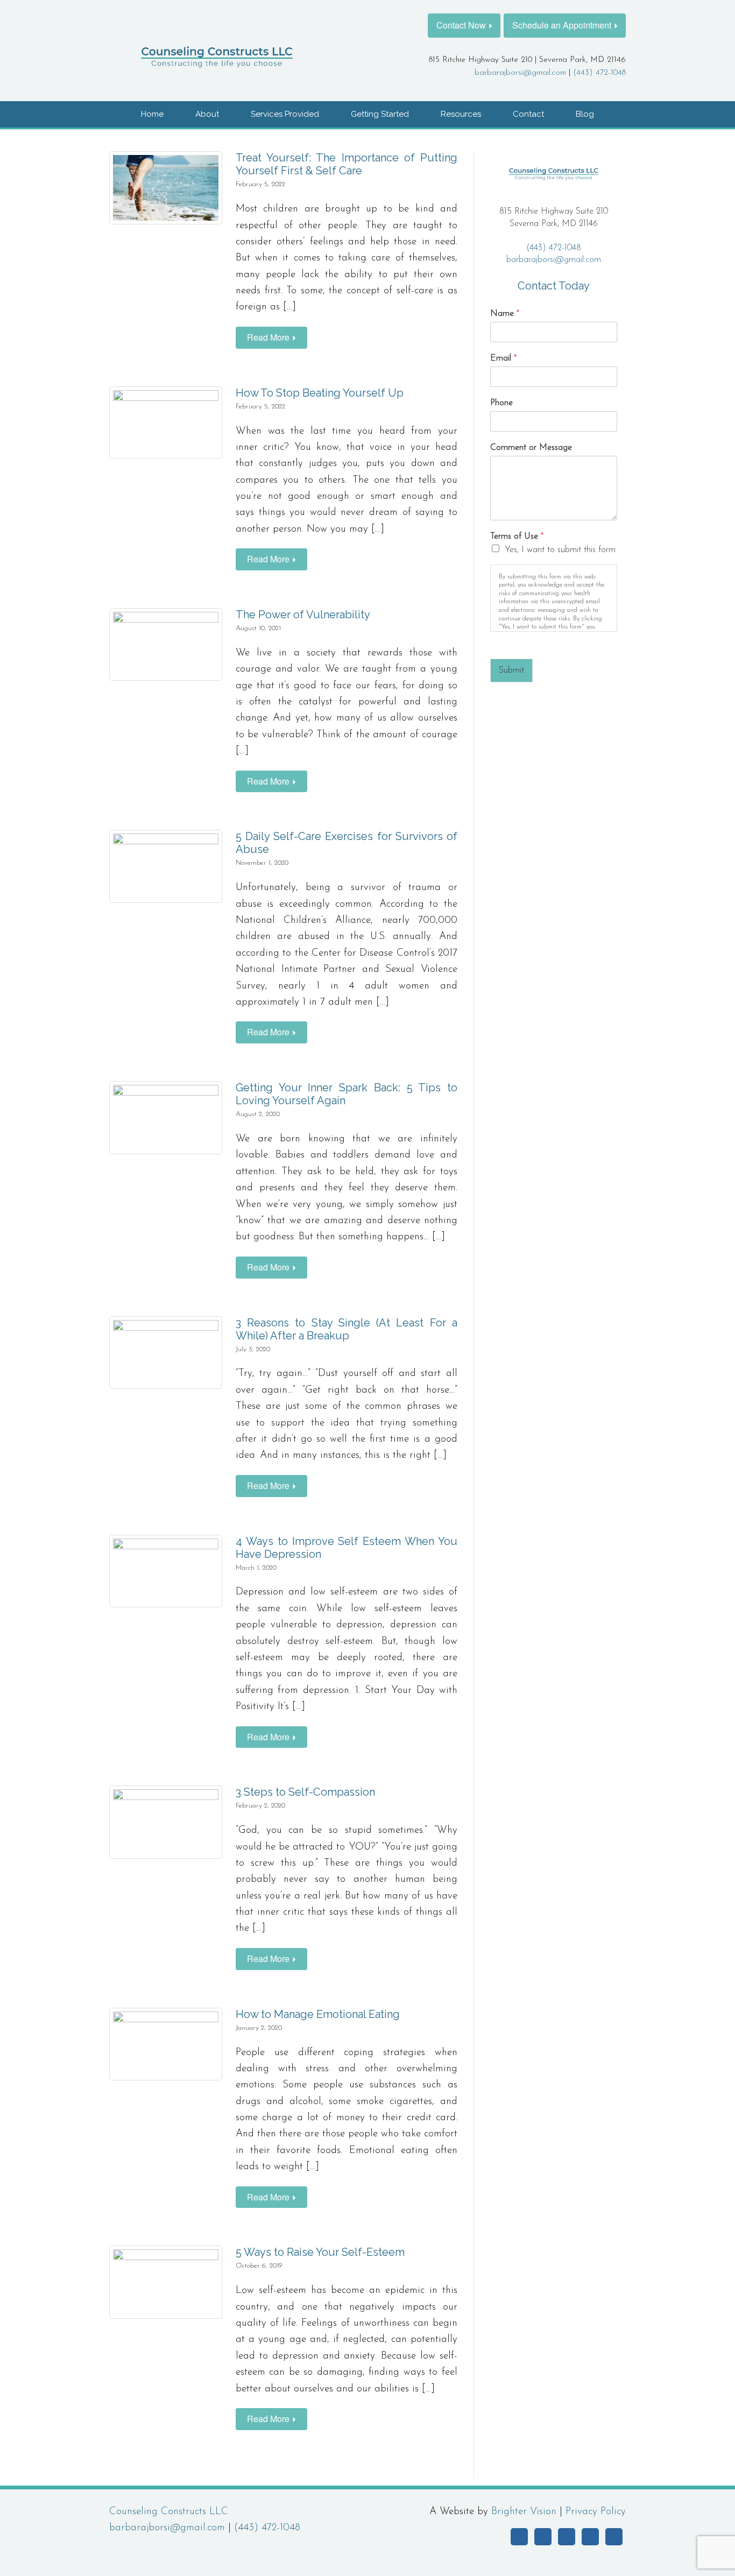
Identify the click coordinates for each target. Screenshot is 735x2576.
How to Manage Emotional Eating (318, 2014)
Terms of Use (517, 537)
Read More (268, 337)
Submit (511, 671)
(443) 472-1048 (599, 73)
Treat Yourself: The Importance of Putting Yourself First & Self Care (347, 164)
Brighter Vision (524, 2512)
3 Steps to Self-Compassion (305, 1792)
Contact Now (461, 25)
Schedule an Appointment (562, 25)
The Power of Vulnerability (303, 615)
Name (505, 314)
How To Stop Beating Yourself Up (320, 393)
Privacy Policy (596, 2512)
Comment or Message (531, 448)
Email (503, 358)
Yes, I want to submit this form (560, 550)
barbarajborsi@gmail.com (520, 73)
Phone (501, 403)
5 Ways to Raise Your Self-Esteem (320, 2252)
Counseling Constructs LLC (169, 2512)
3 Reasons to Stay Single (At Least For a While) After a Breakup (347, 1329)
